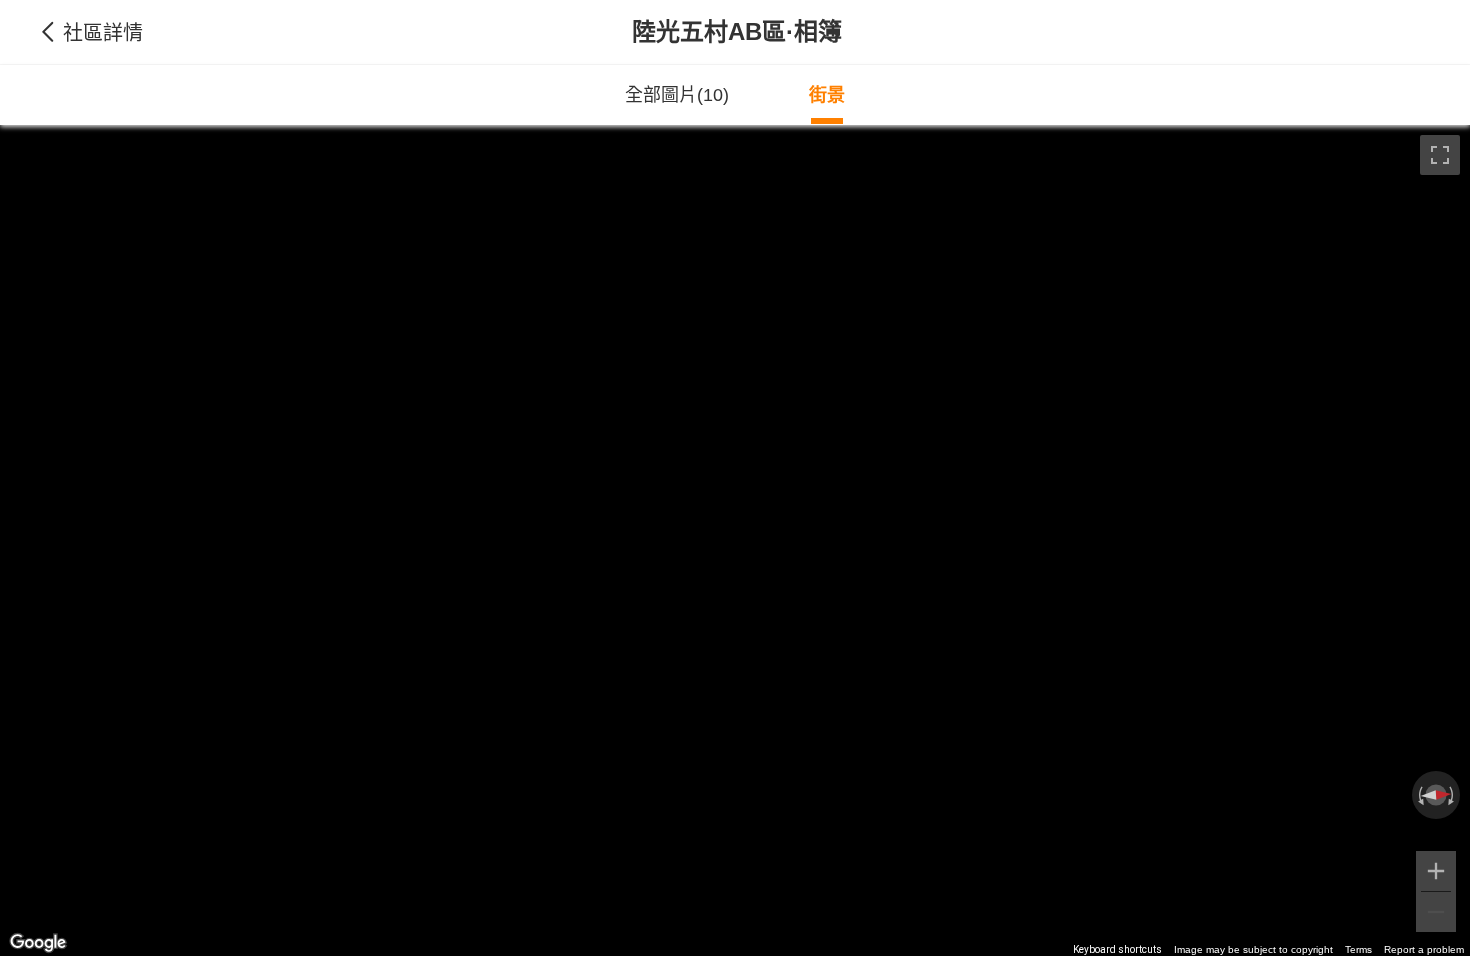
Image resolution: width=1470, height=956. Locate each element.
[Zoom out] (1436, 912)
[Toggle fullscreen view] (1440, 155)
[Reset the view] (1435, 795)
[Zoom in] (1436, 871)
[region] (735, 540)
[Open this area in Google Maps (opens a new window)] (38, 943)
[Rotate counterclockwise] (1419, 795)
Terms (1358, 949)
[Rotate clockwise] (1453, 795)
